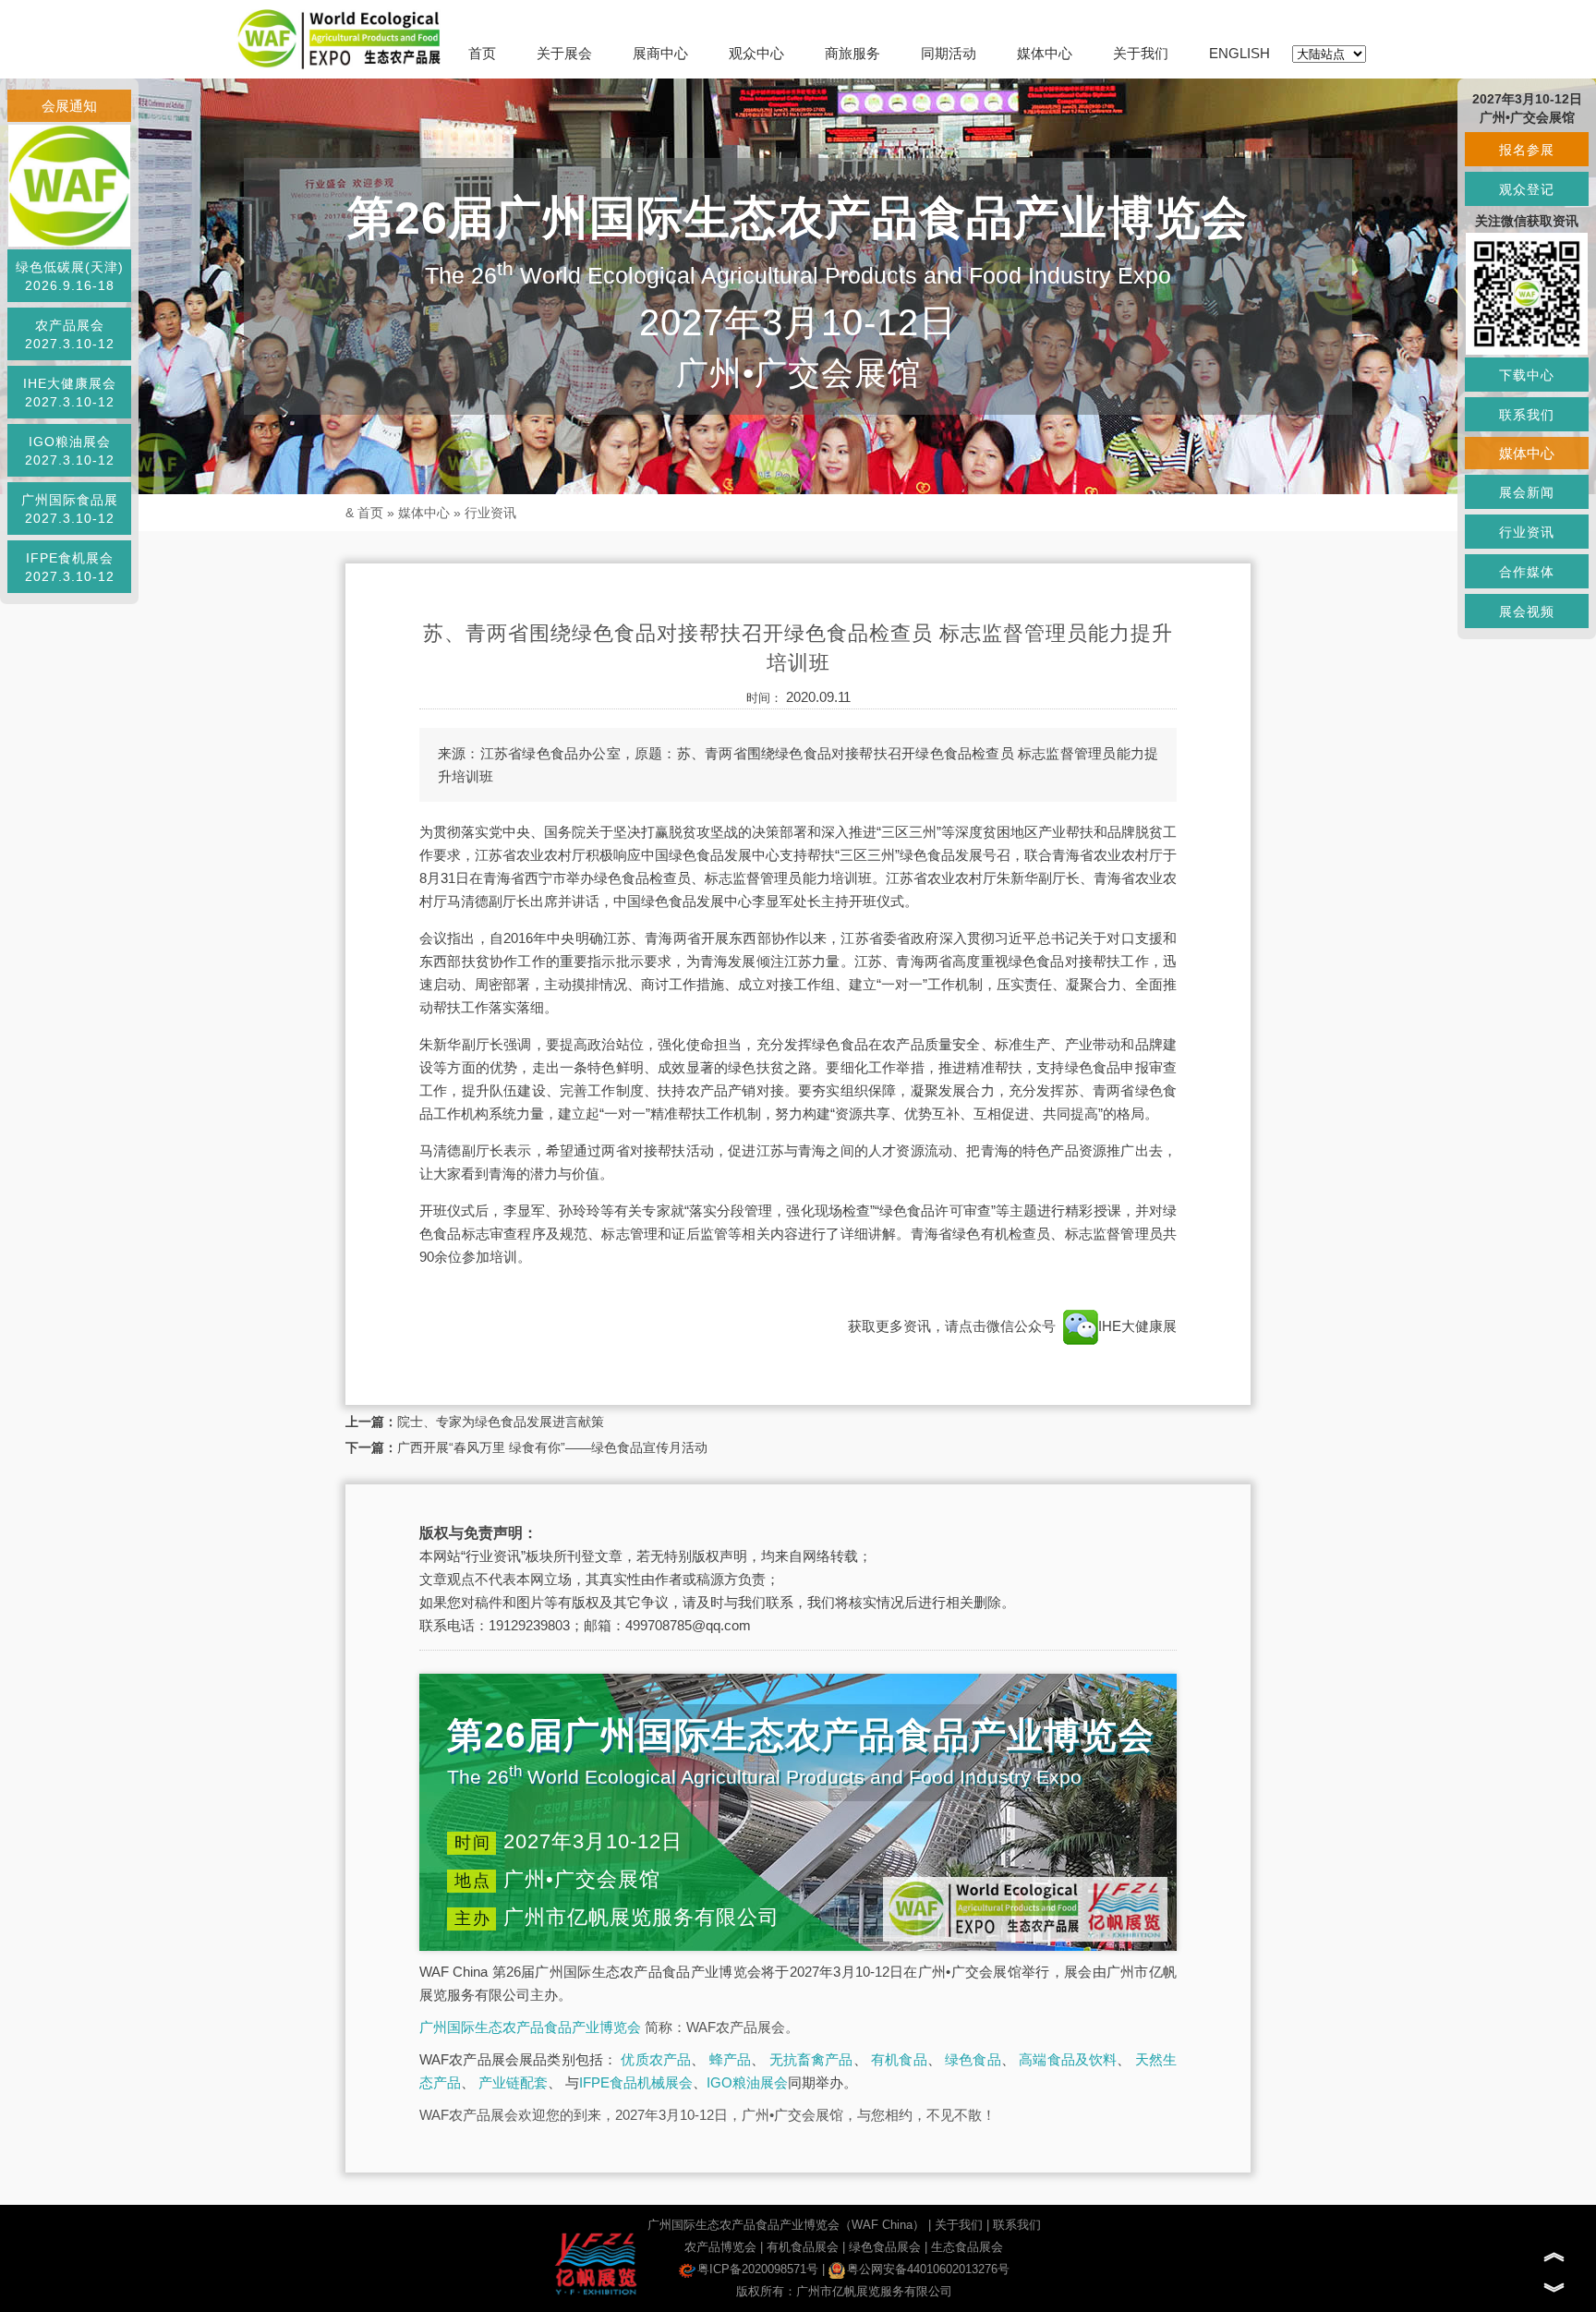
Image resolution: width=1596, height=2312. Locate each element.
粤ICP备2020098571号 (758, 2269)
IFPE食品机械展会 (636, 2082)
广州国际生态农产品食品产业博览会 (530, 2027)
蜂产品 (731, 2059)
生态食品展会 (967, 2247)
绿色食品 (973, 2059)
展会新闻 (1527, 492)
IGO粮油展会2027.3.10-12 (70, 451)
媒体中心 (1045, 53)
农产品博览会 (720, 2247)
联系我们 (1017, 2225)
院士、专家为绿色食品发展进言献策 (501, 1422)
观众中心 (756, 53)
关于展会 (564, 53)
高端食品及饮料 (1068, 2059)
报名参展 (1527, 150)
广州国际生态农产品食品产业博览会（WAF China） (786, 2225)
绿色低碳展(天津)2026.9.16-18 (70, 276)
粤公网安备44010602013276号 (928, 2269)
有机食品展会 (803, 2247)
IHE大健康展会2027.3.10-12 (70, 393)
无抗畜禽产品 (811, 2059)
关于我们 (1141, 53)
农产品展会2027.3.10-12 (70, 334)
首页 (482, 53)
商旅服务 (852, 53)
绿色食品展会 (885, 2247)
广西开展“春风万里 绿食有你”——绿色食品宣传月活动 (552, 1447)
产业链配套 (513, 2082)
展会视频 (1527, 611)
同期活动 (949, 53)
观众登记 (1527, 189)
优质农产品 (656, 2059)
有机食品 (899, 2059)
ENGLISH (1239, 53)
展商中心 (660, 53)
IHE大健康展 (1137, 1326)
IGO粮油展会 (747, 2082)
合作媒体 (1527, 572)
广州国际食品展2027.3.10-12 (70, 509)
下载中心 (1527, 375)
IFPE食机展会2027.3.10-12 (70, 567)
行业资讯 (490, 513)
